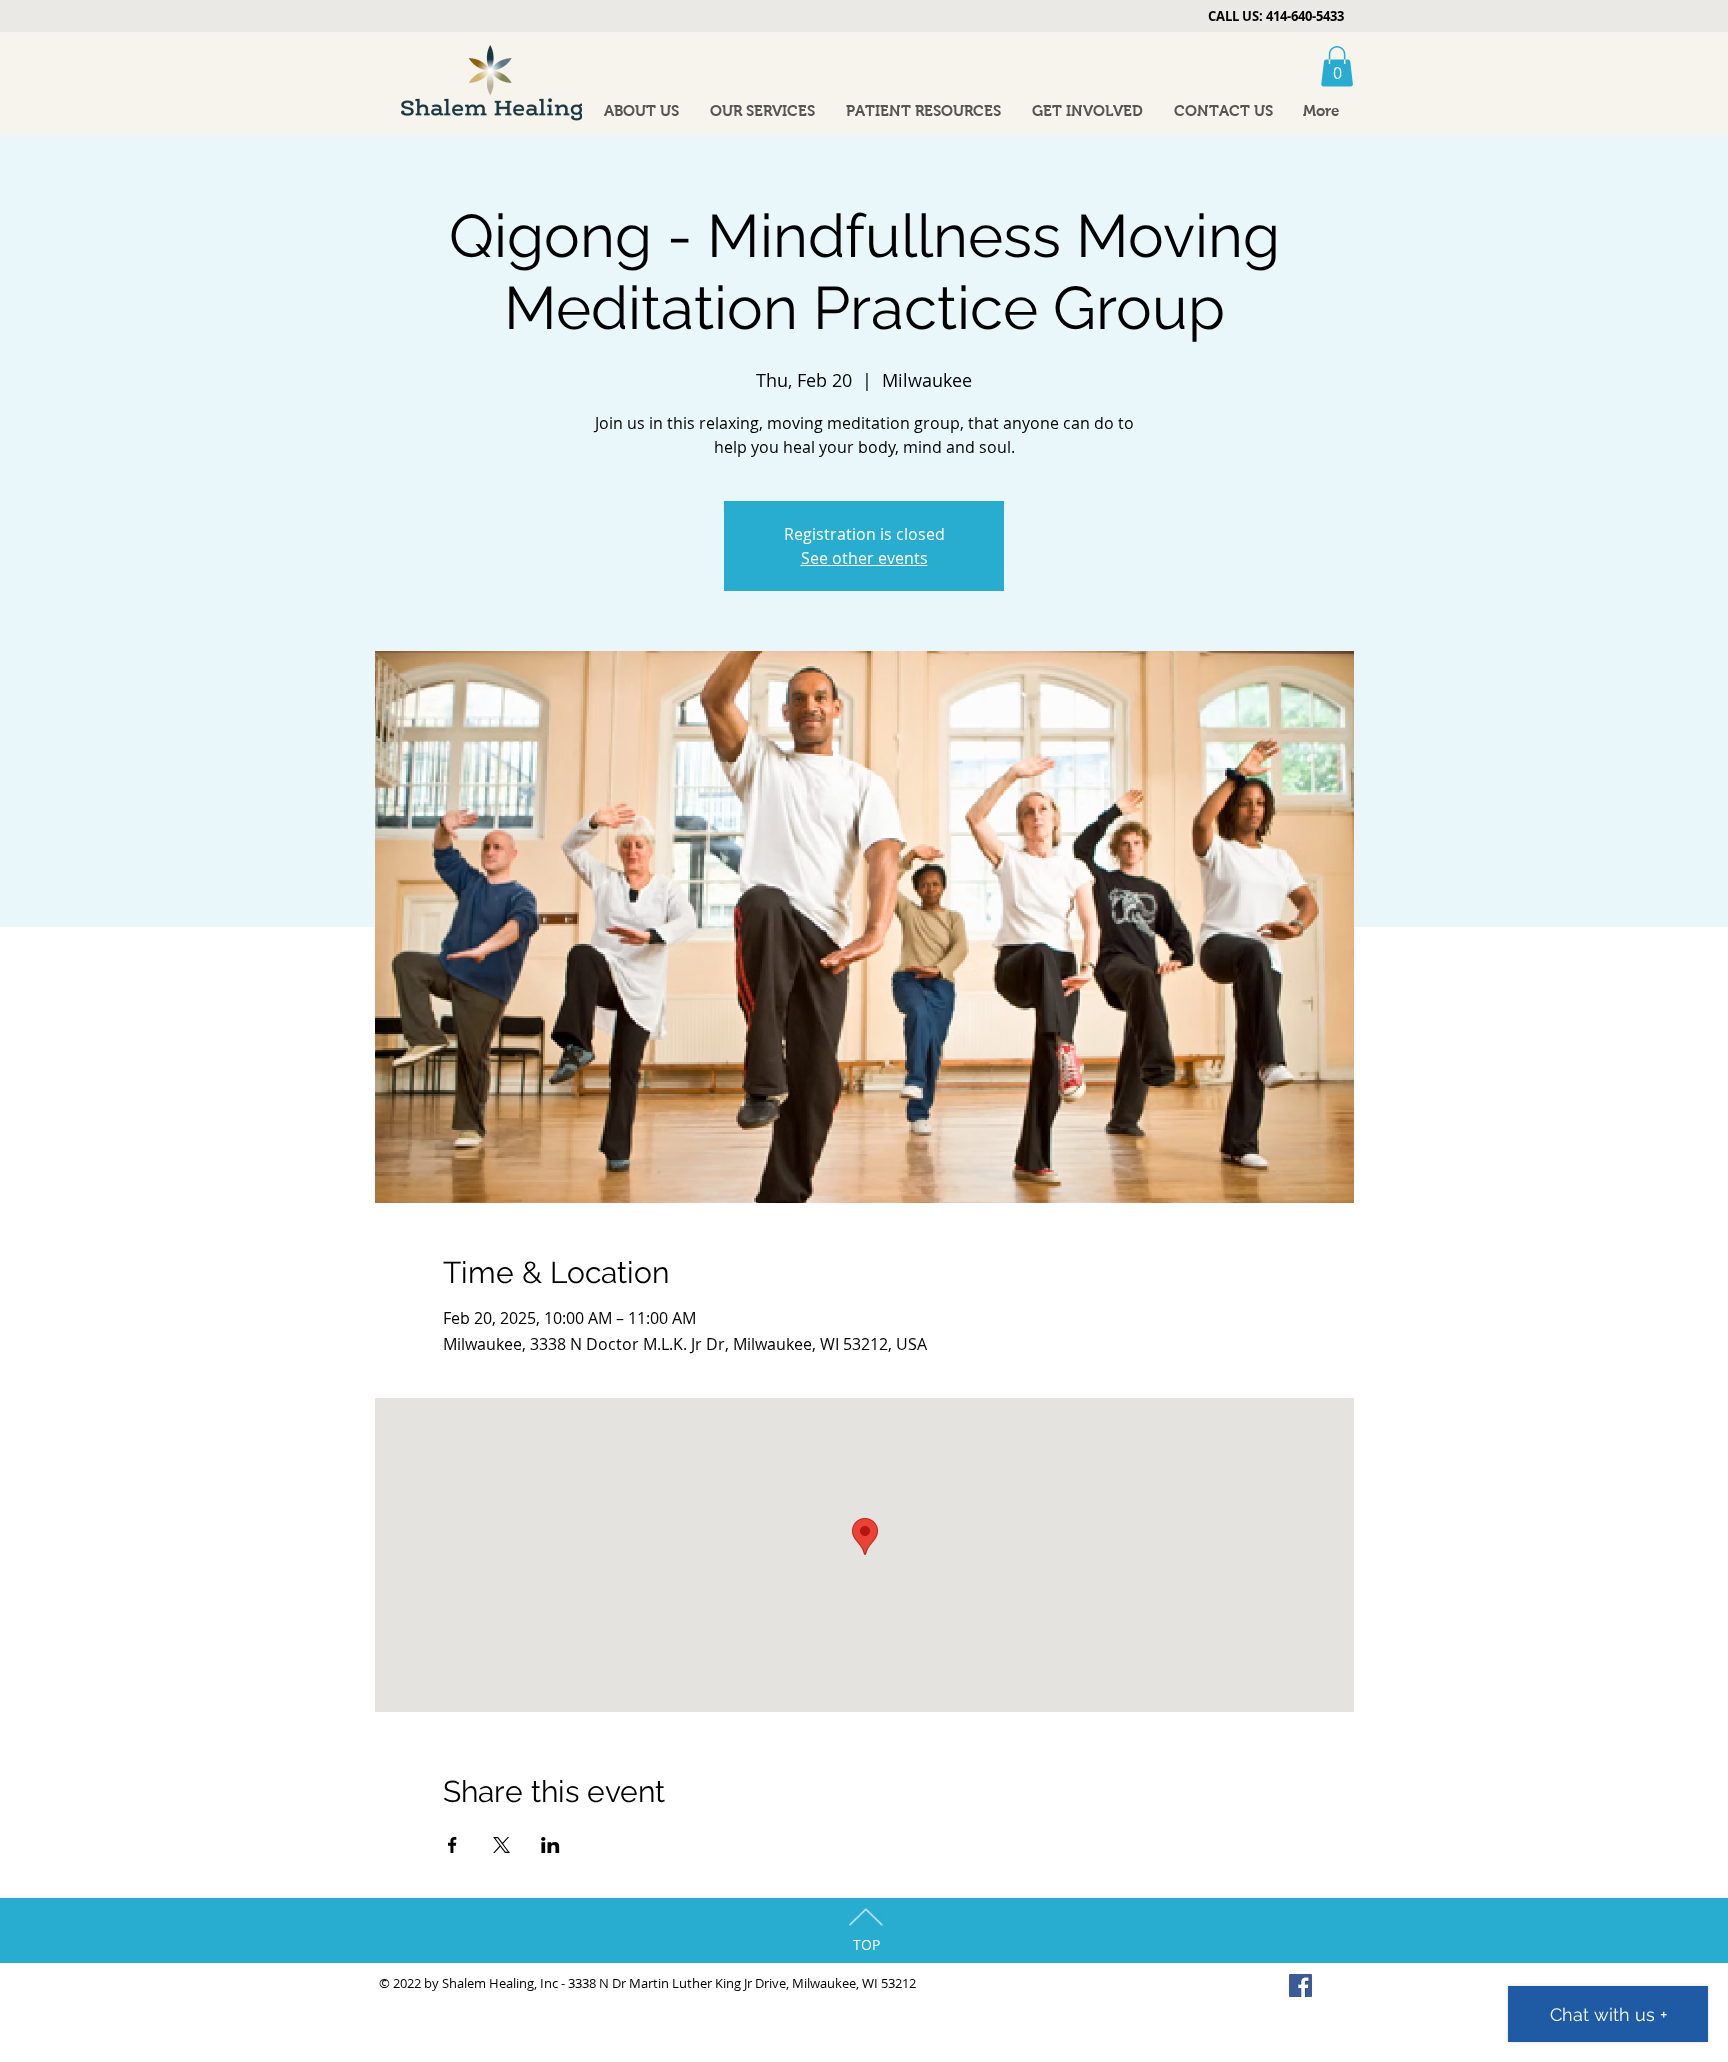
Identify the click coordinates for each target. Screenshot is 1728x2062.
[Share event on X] (501, 1845)
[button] (1337, 66)
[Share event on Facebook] (452, 1845)
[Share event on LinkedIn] (550, 1845)
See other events (864, 558)
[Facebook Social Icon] (1300, 1985)
